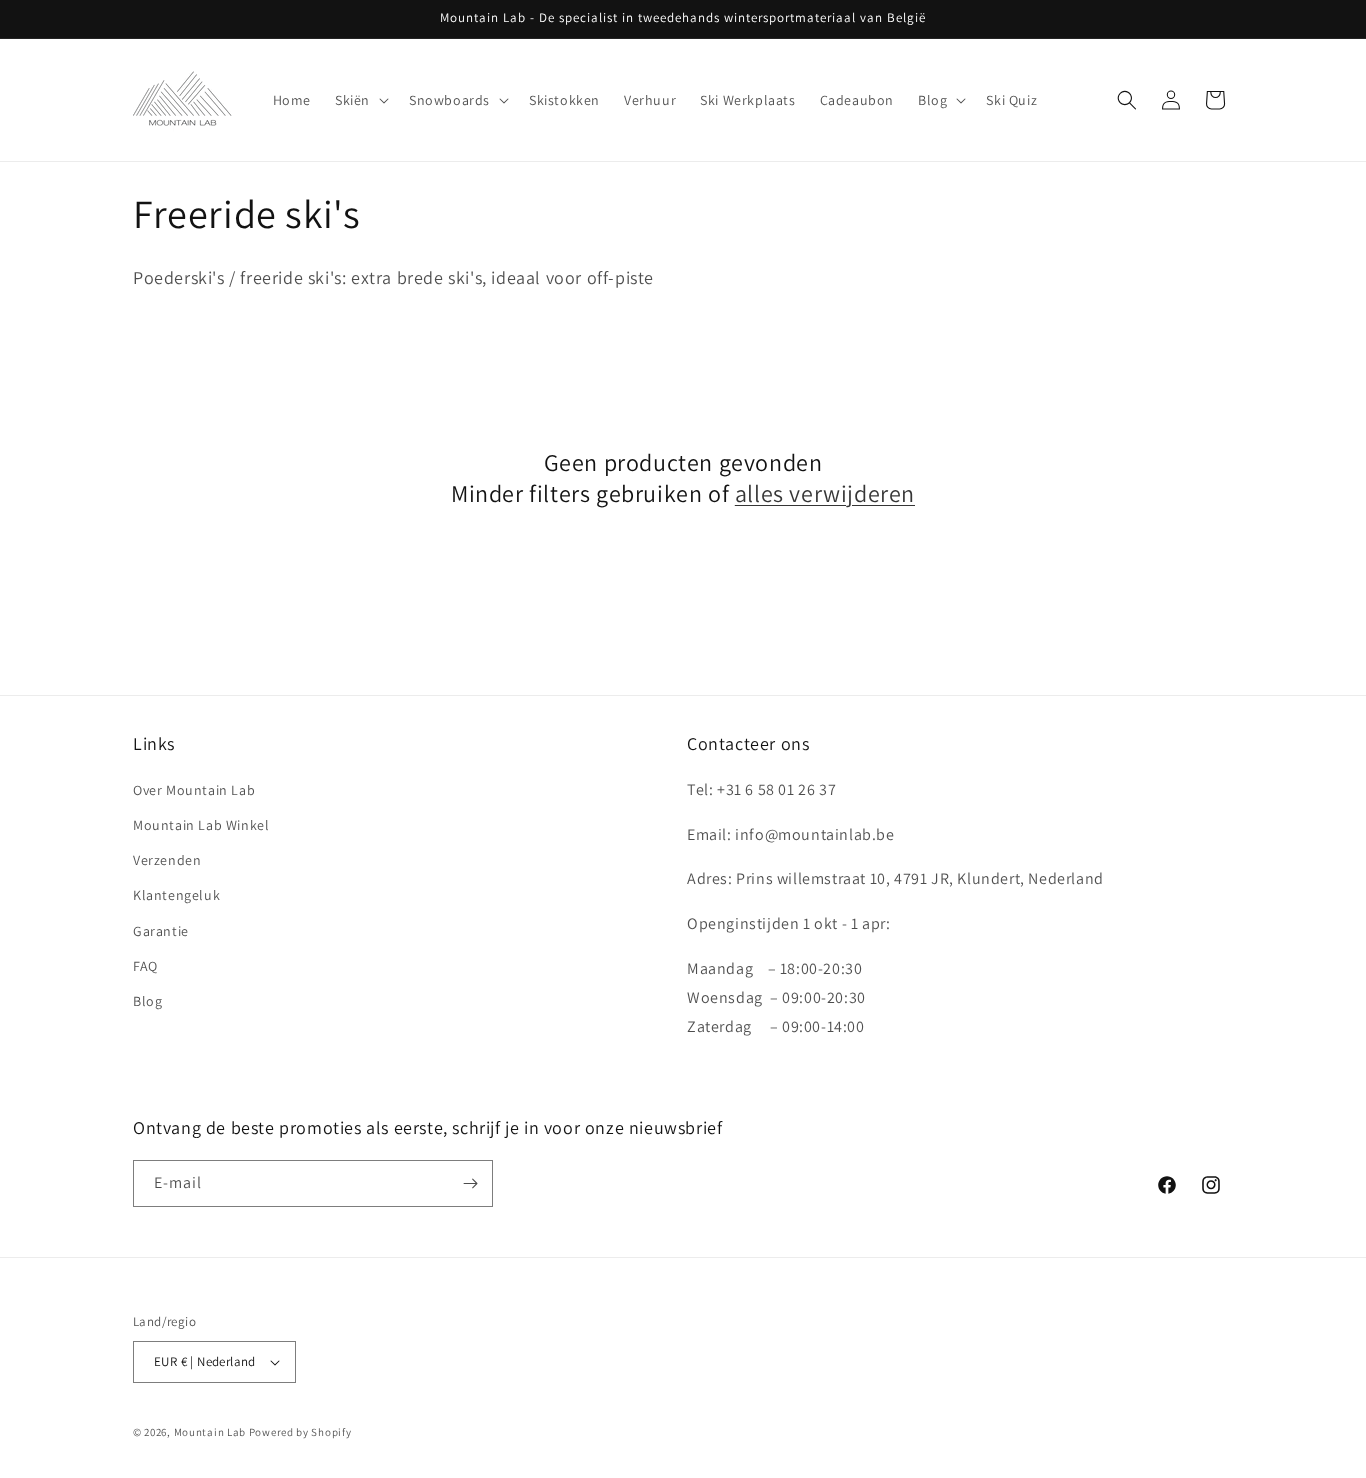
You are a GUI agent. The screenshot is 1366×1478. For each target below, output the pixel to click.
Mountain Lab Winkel (201, 825)
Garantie (161, 931)
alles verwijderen (825, 493)
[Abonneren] (470, 1183)
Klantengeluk (176, 895)
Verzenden (167, 860)
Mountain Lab (210, 1432)
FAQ (145, 966)
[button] (360, 100)
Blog (147, 1001)
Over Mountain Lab (194, 790)
